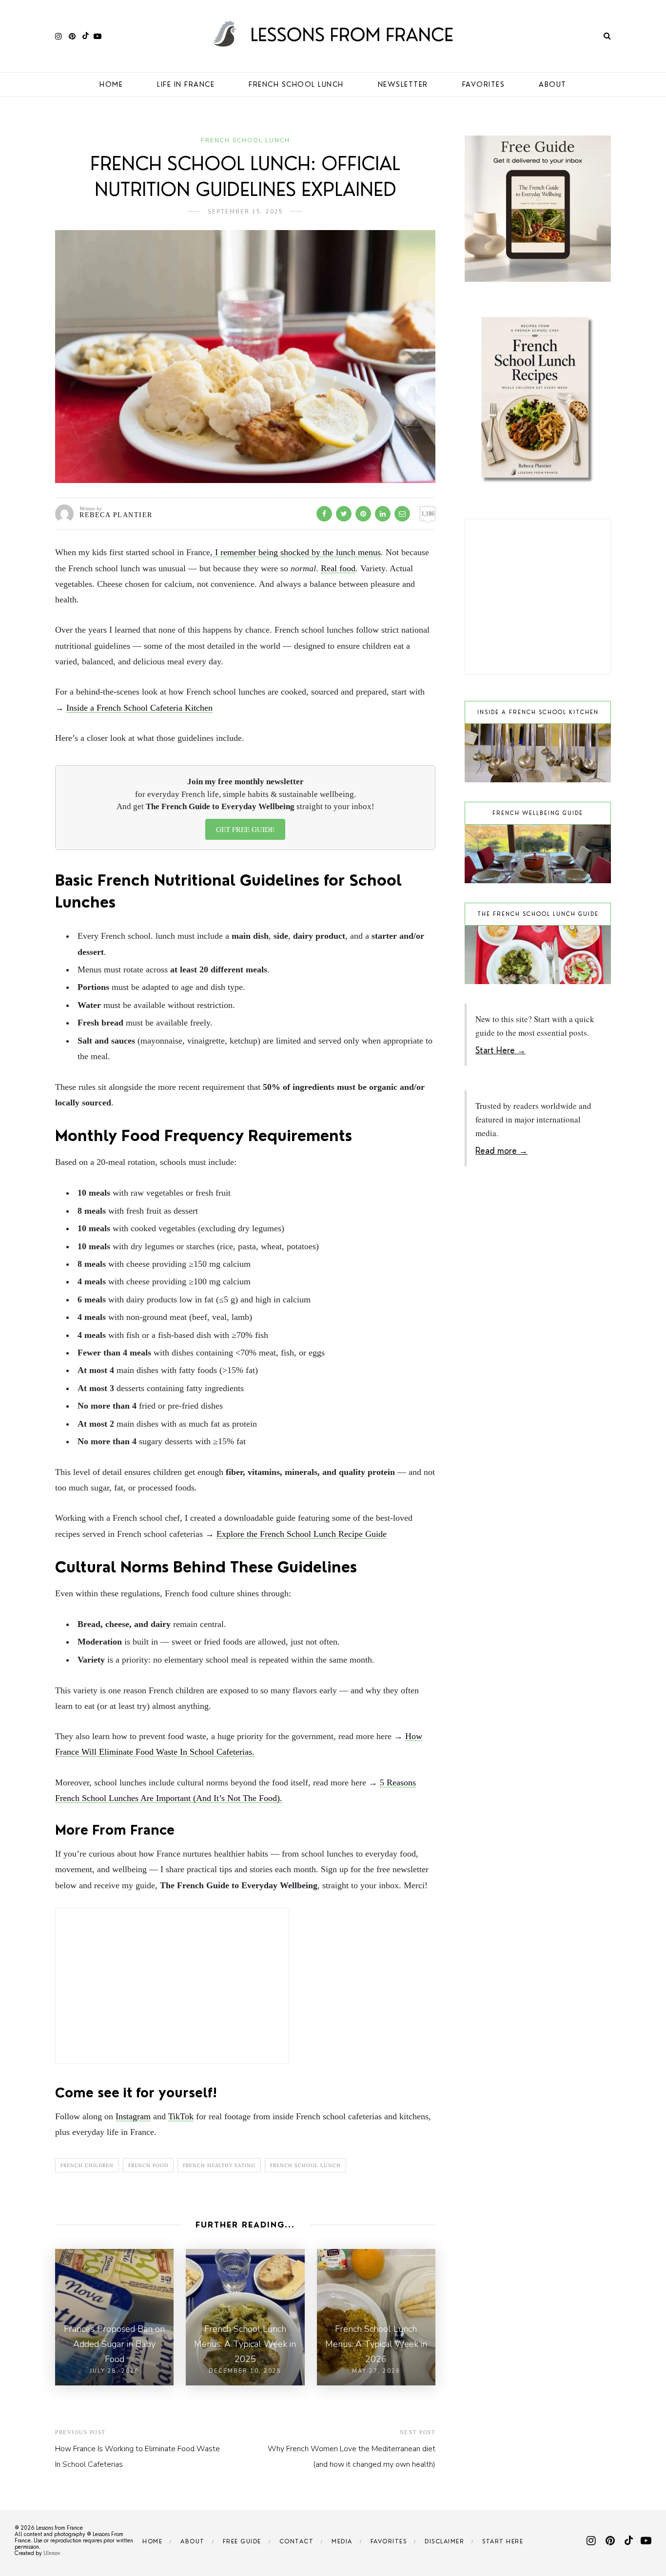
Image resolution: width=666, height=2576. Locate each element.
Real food (338, 568)
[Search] (607, 36)
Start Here (503, 2541)
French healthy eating (219, 2165)
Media (342, 2541)
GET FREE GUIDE (245, 829)
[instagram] (59, 36)
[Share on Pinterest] (363, 514)
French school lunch (296, 84)
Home (111, 84)
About (553, 84)
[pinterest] (72, 36)
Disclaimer (444, 2541)
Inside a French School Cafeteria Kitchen (139, 708)
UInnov (52, 2553)
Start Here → (500, 1050)
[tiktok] (85, 36)
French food (148, 2165)
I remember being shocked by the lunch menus (297, 552)
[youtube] (98, 36)
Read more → (501, 1151)
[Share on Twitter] (344, 514)
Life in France (186, 84)
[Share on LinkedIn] (383, 514)
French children (87, 2165)
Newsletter (403, 84)
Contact (297, 2541)
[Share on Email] (402, 514)
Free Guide (242, 2541)
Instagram (133, 2116)
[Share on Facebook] (324, 514)
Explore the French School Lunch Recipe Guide (302, 1534)
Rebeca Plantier (116, 515)
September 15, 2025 (245, 212)
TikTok (181, 2116)
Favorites (484, 84)
